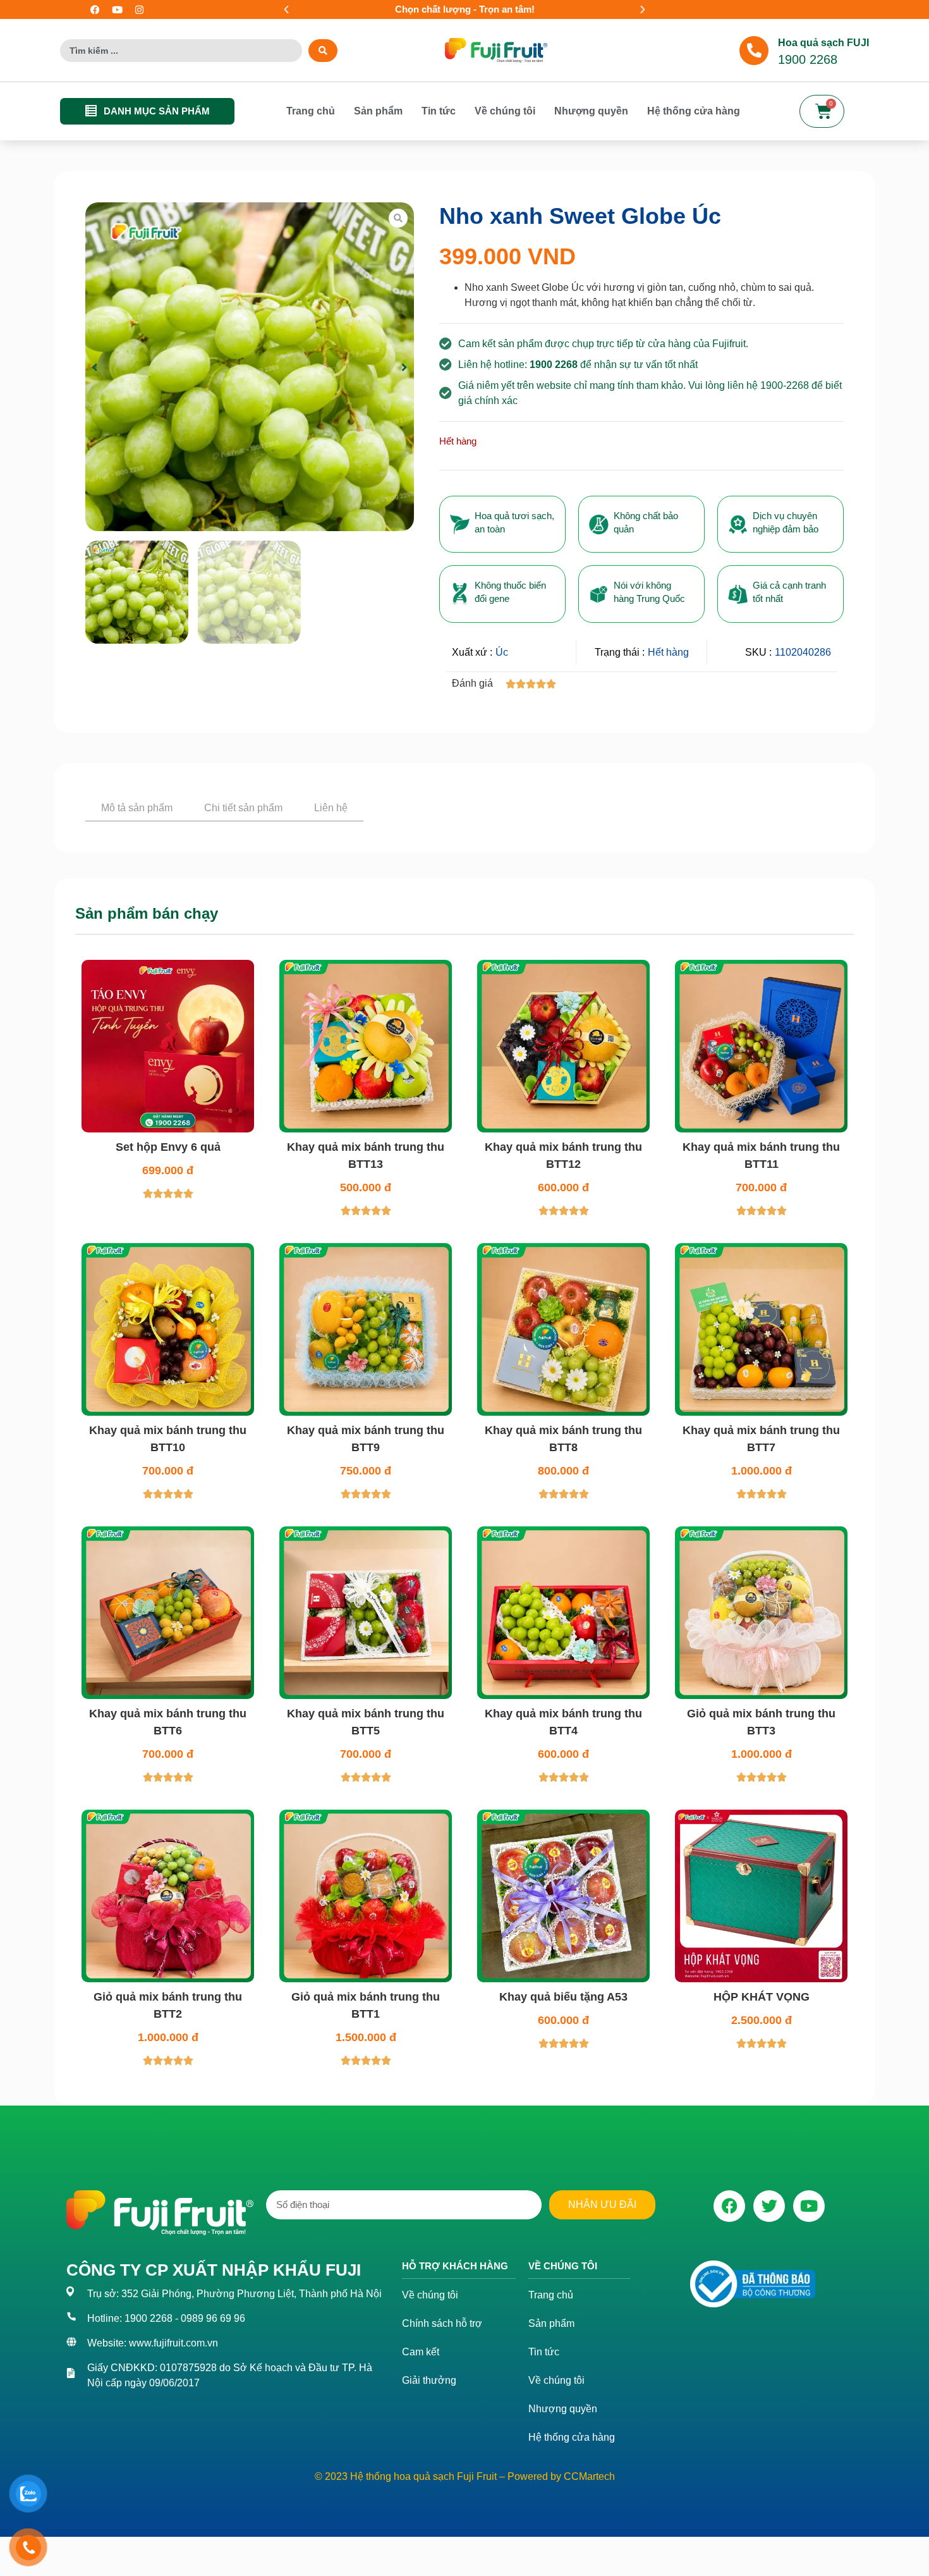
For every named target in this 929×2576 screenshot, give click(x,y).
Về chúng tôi (505, 111)
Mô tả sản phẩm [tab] (137, 808)
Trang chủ (311, 111)
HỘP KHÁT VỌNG (762, 2047)
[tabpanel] (464, 842)
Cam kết (421, 2402)
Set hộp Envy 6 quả (168, 1198)
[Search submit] (323, 51)
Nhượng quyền (591, 111)
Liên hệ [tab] (331, 808)
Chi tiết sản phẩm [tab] (243, 808)
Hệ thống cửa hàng (694, 111)
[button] (286, 9)
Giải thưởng (429, 2431)
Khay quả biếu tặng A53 (563, 2047)
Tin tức (439, 111)
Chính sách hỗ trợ (442, 2374)
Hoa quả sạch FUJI (823, 43)
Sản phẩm (378, 111)
